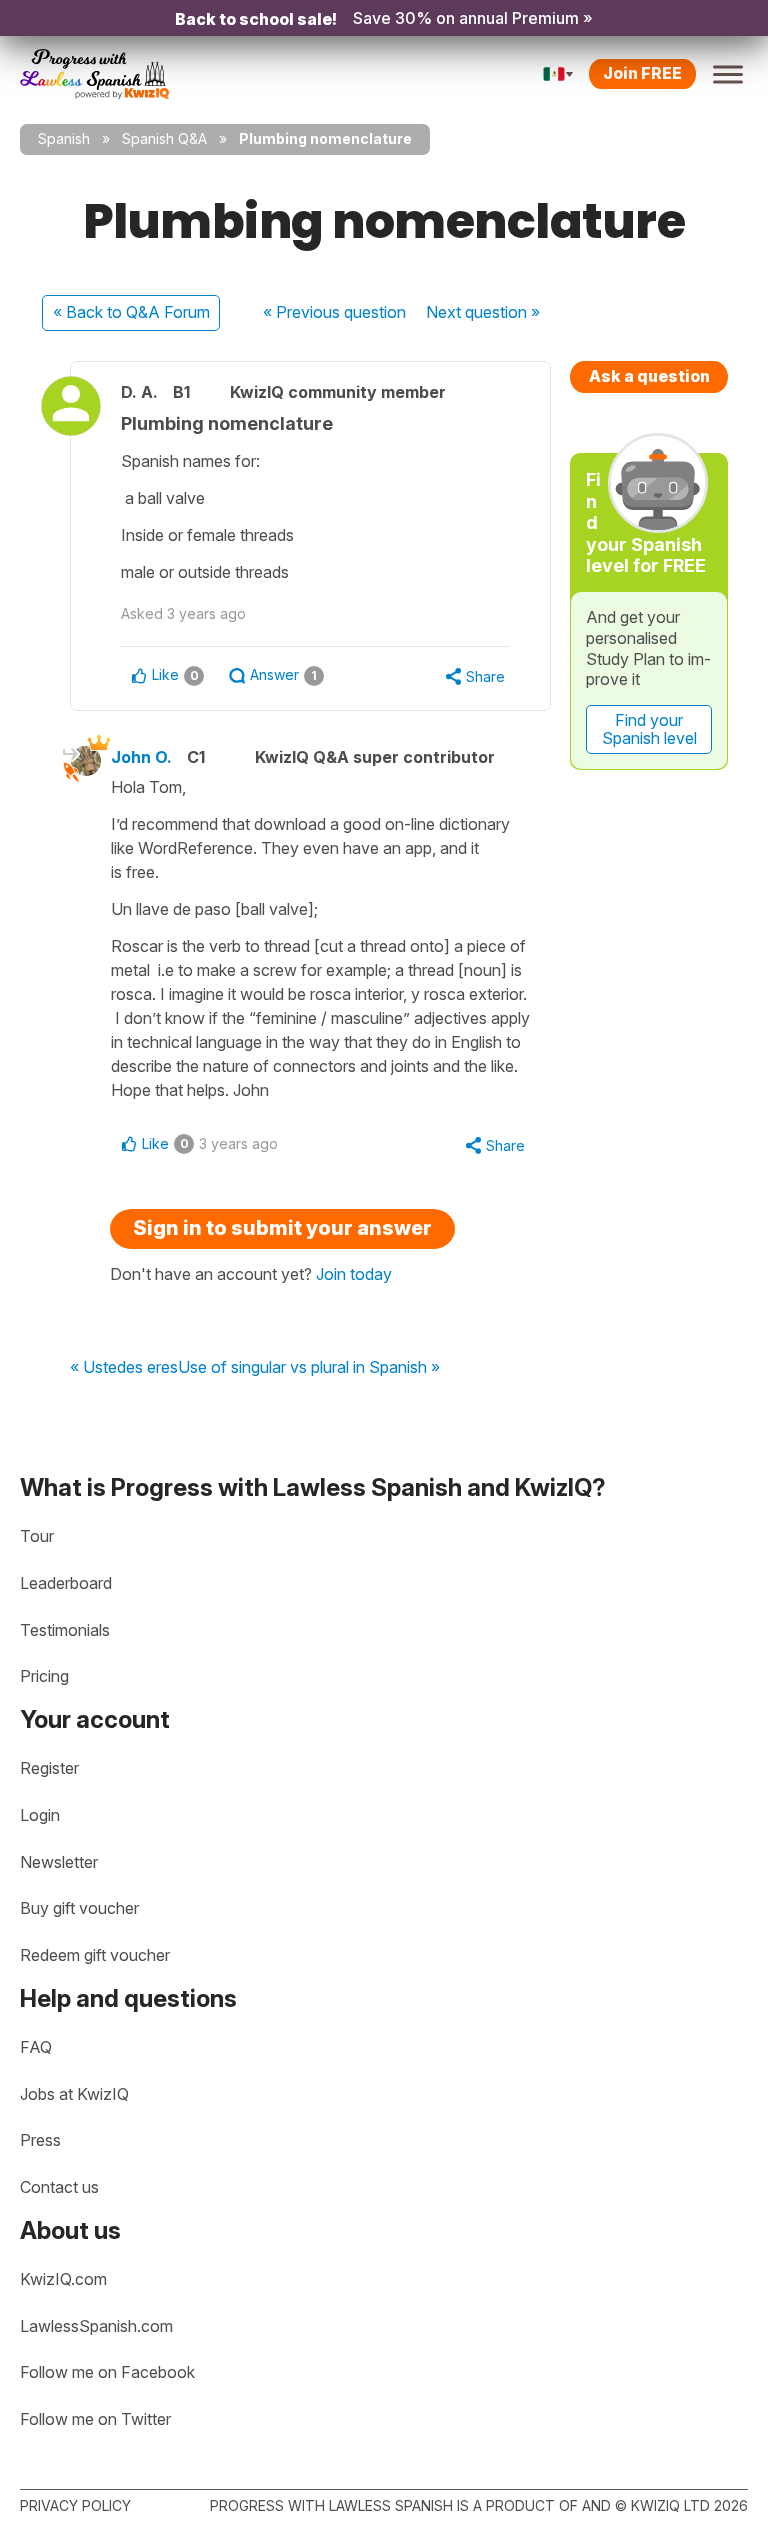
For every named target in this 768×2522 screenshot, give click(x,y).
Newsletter (59, 1862)
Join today (354, 1274)
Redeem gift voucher (95, 1955)
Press (40, 2140)
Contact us (59, 2187)
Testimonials (65, 1630)
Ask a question (649, 376)
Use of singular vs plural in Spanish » (309, 1368)
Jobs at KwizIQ (74, 2094)
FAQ (36, 2047)
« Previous (334, 312)
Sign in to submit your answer (282, 1228)
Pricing (44, 1676)
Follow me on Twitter (95, 2419)
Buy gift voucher (79, 1908)
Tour (37, 1536)
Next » (483, 312)
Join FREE (642, 73)
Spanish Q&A (164, 138)
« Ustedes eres (124, 1368)
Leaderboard (66, 1583)
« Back (131, 312)
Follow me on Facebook (107, 2372)
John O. (141, 757)
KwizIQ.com (63, 2279)
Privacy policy (75, 2505)
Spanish (64, 138)
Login (40, 1815)
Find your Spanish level (649, 729)
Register (49, 1768)
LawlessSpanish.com (96, 2326)
